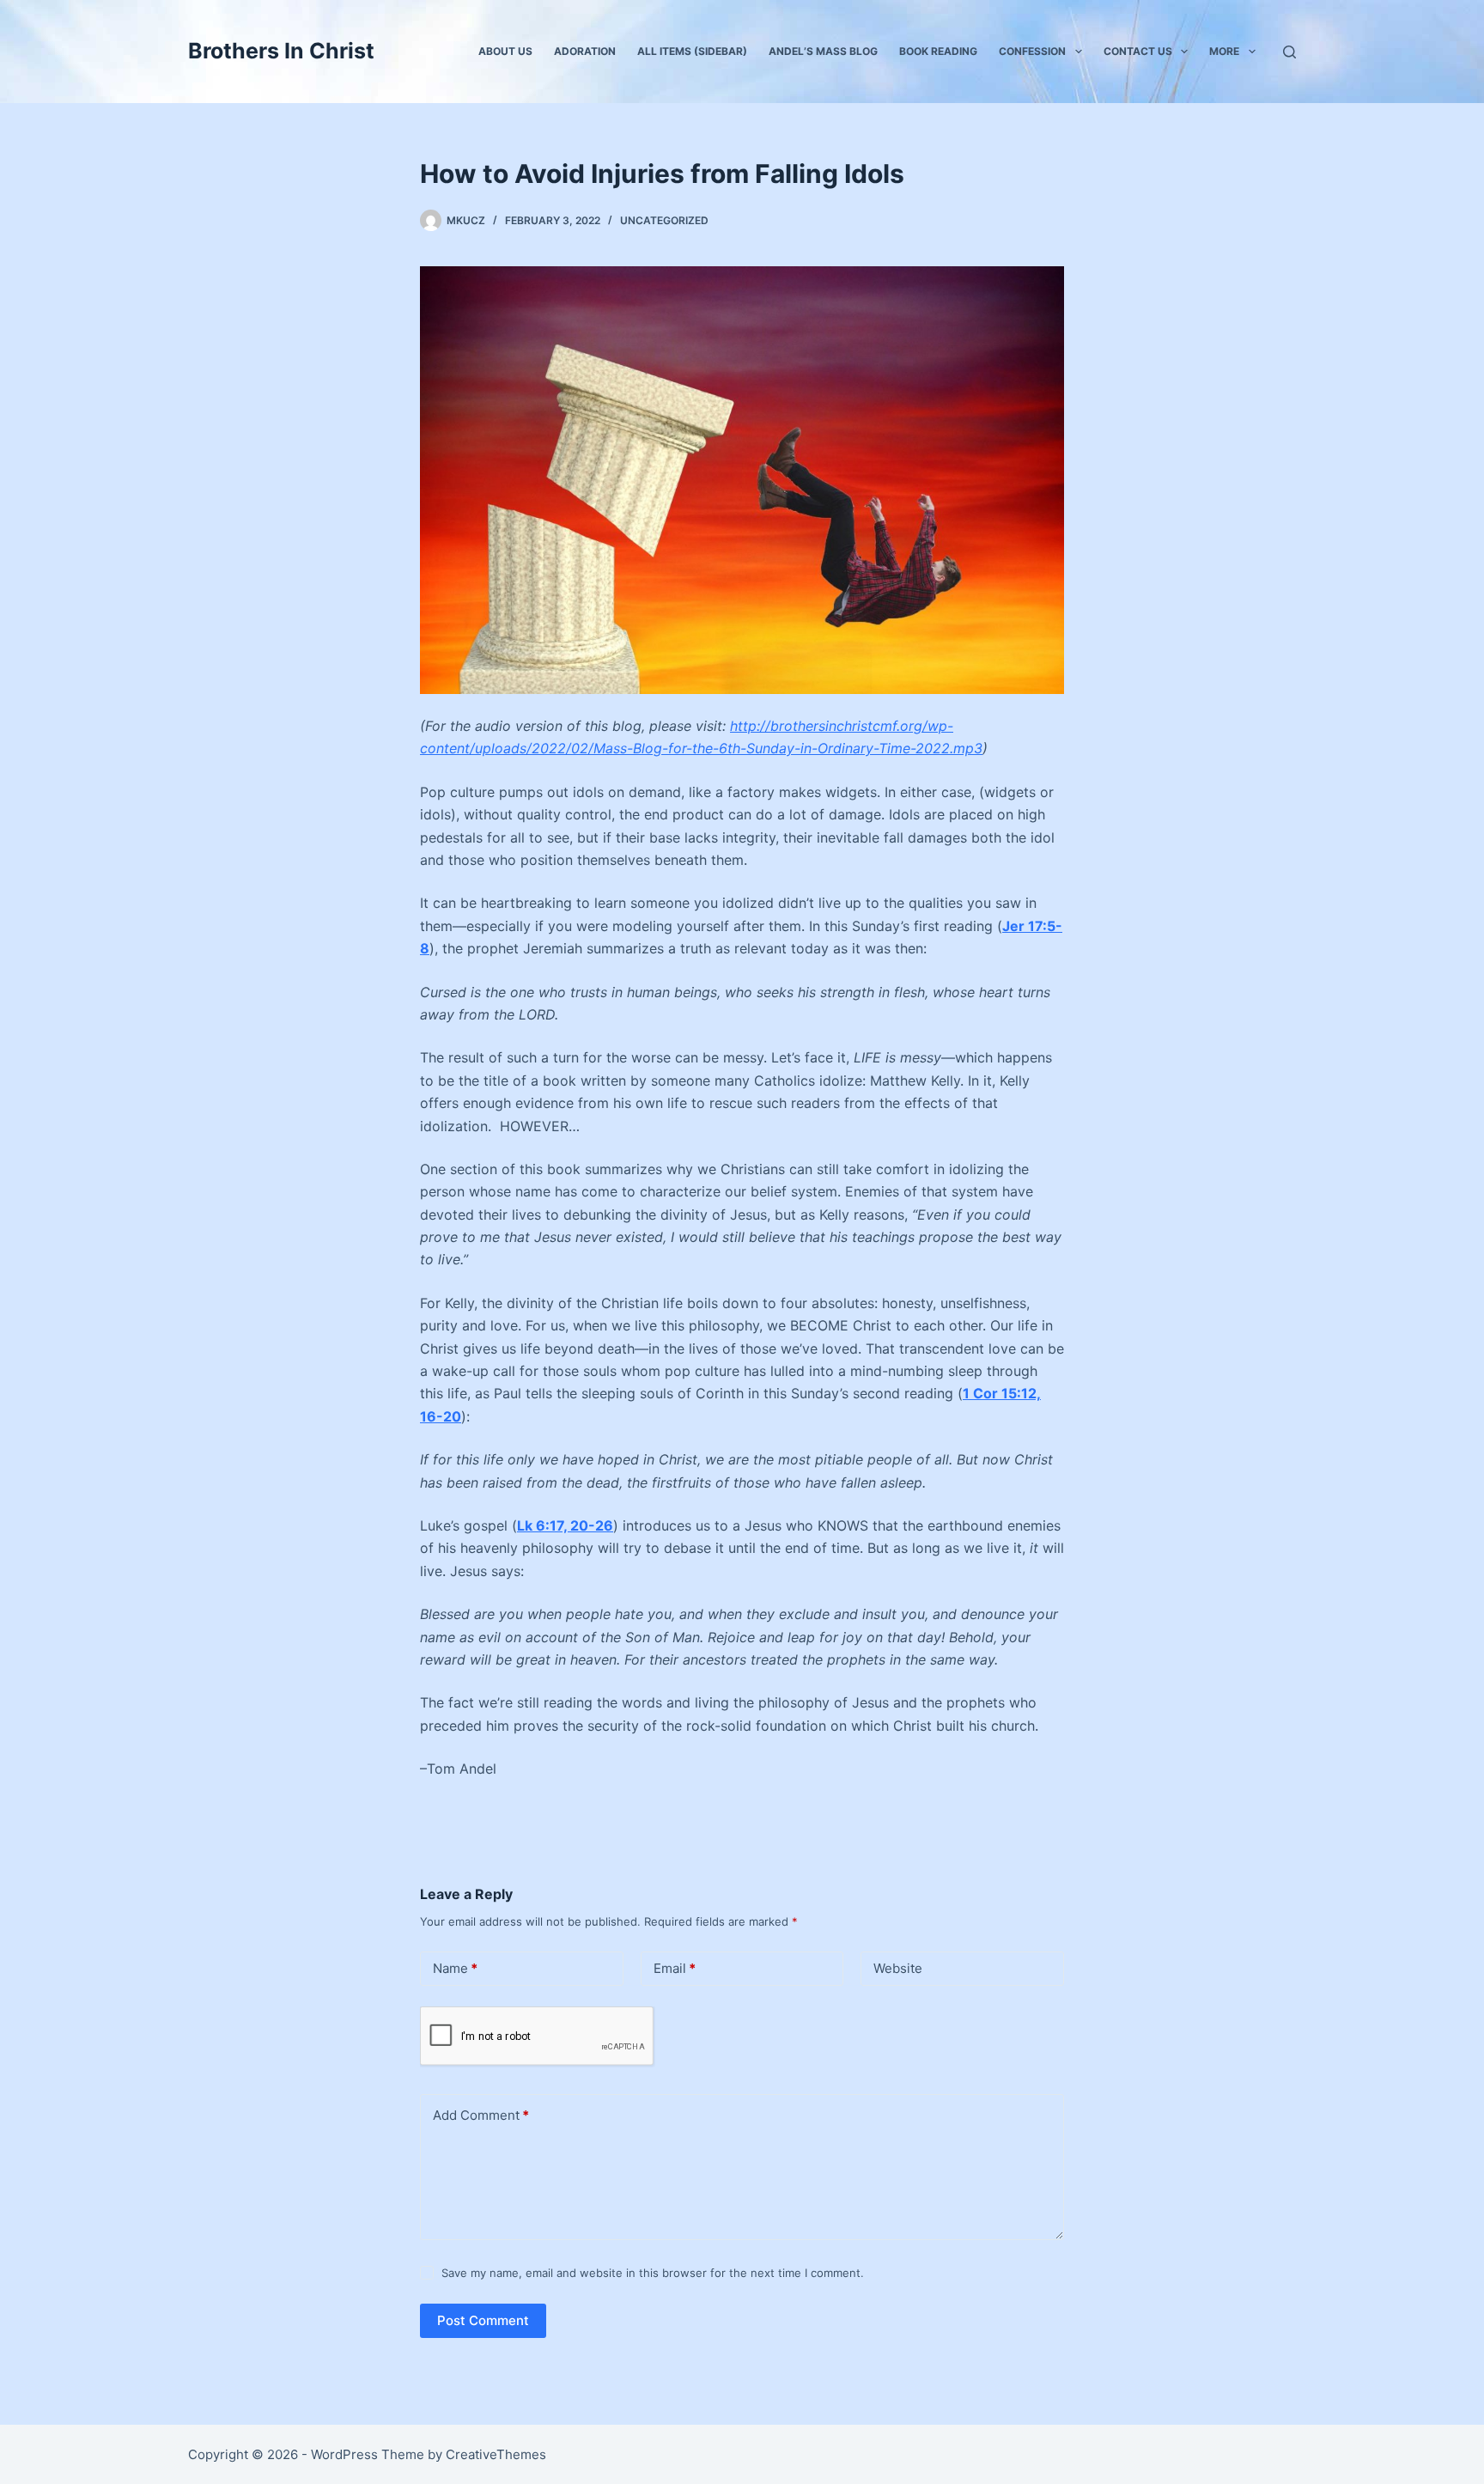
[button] (1079, 52)
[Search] (1289, 52)
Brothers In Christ (281, 51)
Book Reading (938, 51)
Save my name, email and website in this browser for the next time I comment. (653, 2273)
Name (455, 1968)
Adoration (585, 51)
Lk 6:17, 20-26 (565, 1525)
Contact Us (1138, 51)
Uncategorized (664, 220)
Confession (1032, 51)
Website (898, 1968)
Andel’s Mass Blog (823, 51)
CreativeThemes (496, 2454)
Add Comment (481, 2115)
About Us (505, 51)
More (1224, 51)
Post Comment (483, 2320)
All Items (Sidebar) (692, 51)
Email (675, 1968)
